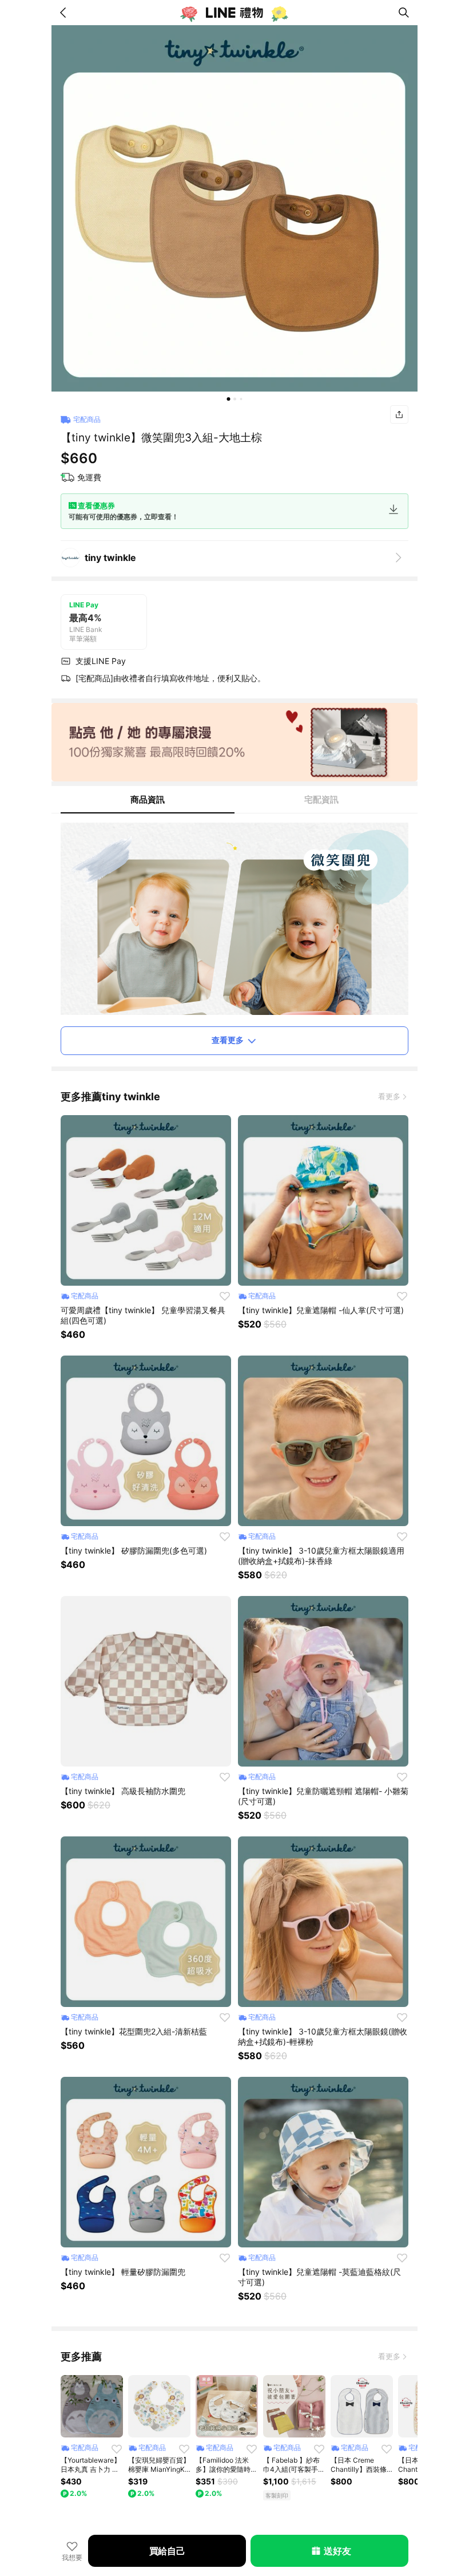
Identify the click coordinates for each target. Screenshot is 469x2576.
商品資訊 (148, 799)
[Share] (399, 414)
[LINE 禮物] (234, 13)
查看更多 (228, 1040)
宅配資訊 (321, 799)
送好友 (337, 2551)
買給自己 (167, 2551)
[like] (225, 1296)
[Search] (404, 13)
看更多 (389, 1096)
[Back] (65, 13)
